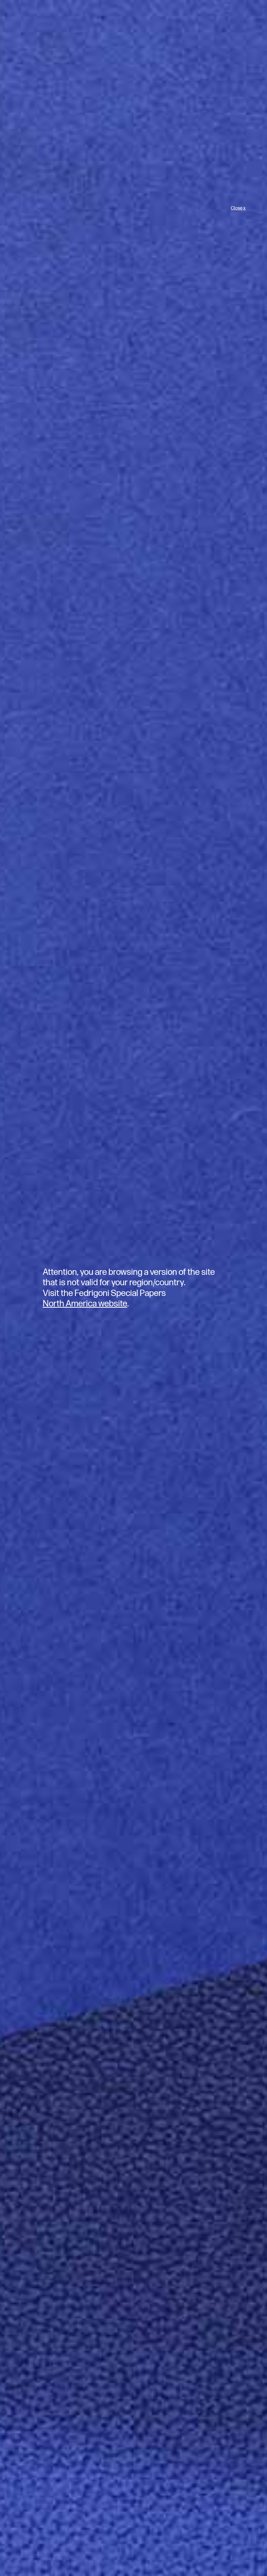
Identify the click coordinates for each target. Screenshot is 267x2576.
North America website (85, 1304)
